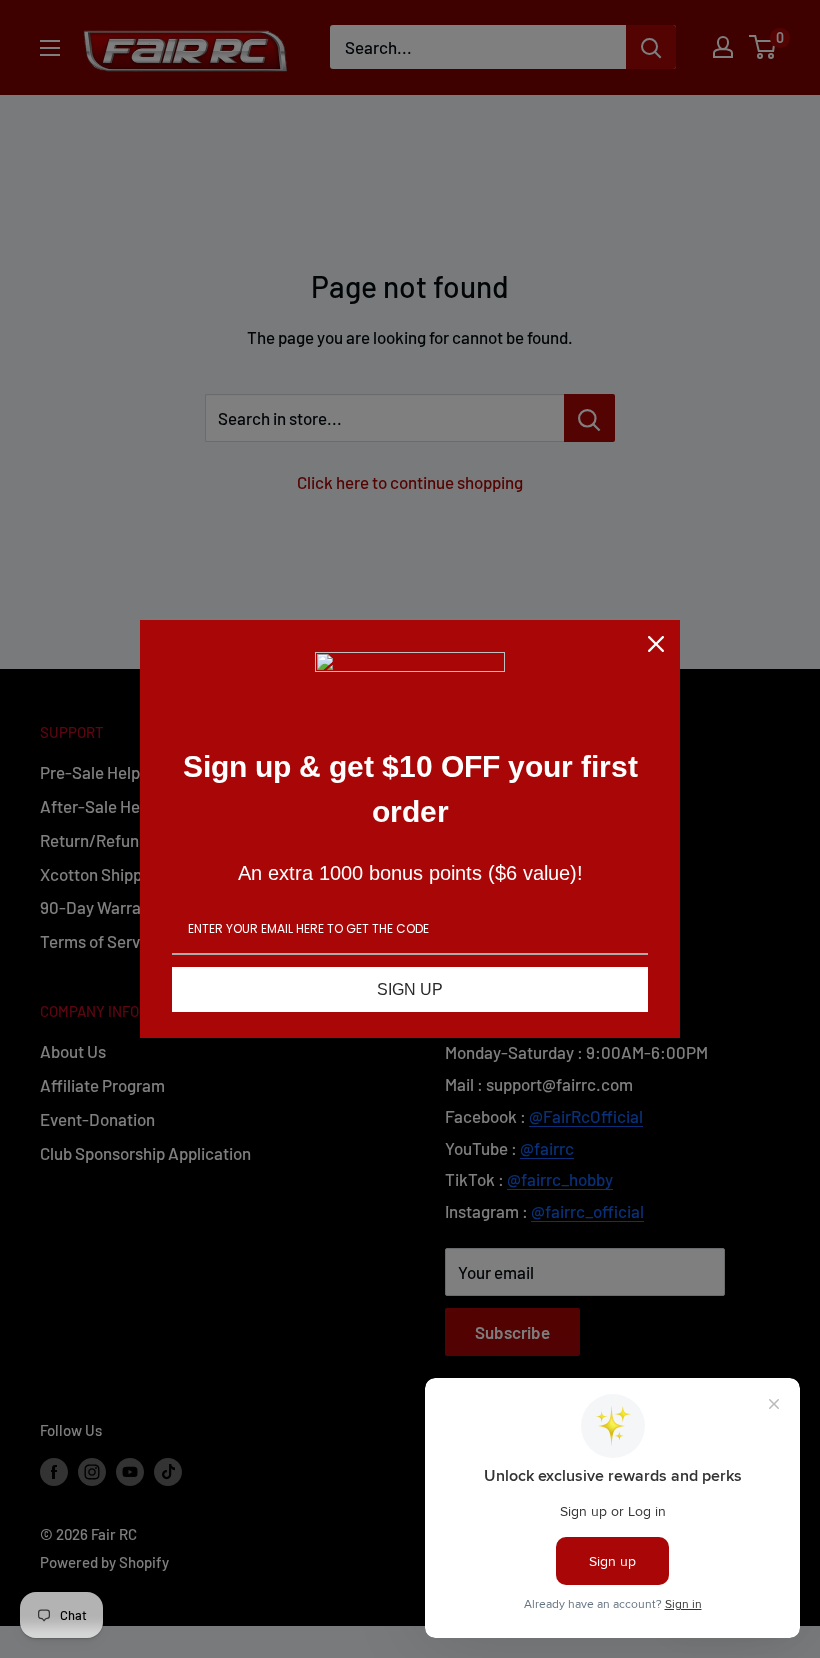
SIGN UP (410, 989)
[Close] (656, 644)
